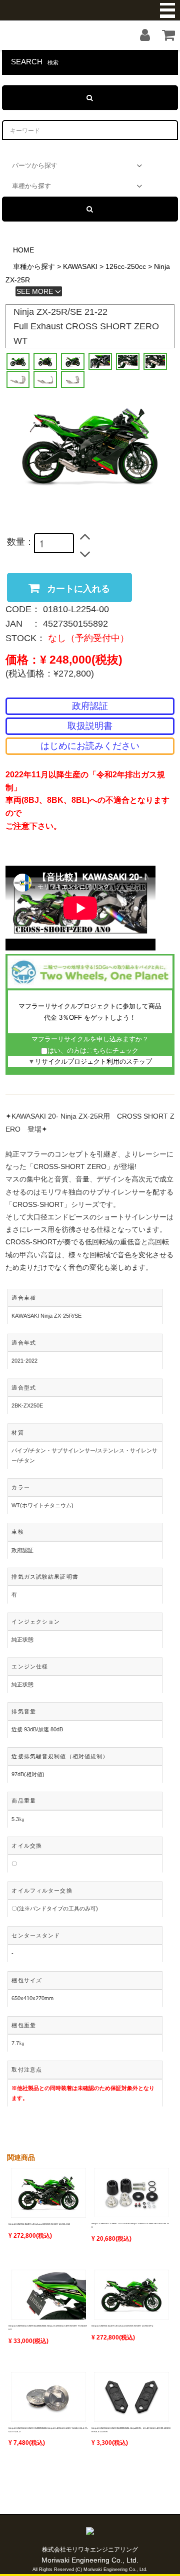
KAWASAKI (80, 266)
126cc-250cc (126, 266)
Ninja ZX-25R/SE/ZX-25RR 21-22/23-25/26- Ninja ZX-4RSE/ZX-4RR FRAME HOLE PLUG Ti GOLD (48, 2430)
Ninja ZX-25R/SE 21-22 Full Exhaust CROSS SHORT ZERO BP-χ (122, 2326)
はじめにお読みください (90, 746)
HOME (23, 250)
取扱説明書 (90, 726)
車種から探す (34, 266)
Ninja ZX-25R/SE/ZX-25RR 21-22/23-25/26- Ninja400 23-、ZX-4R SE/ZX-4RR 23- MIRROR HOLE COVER (131, 2430)
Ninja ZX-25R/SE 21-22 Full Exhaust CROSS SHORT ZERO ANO (39, 2224)
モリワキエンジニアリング (90, 10)
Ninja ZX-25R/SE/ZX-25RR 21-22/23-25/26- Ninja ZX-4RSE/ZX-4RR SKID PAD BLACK (131, 2225)
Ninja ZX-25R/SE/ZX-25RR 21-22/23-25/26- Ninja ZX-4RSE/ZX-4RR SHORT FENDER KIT (48, 2328)
